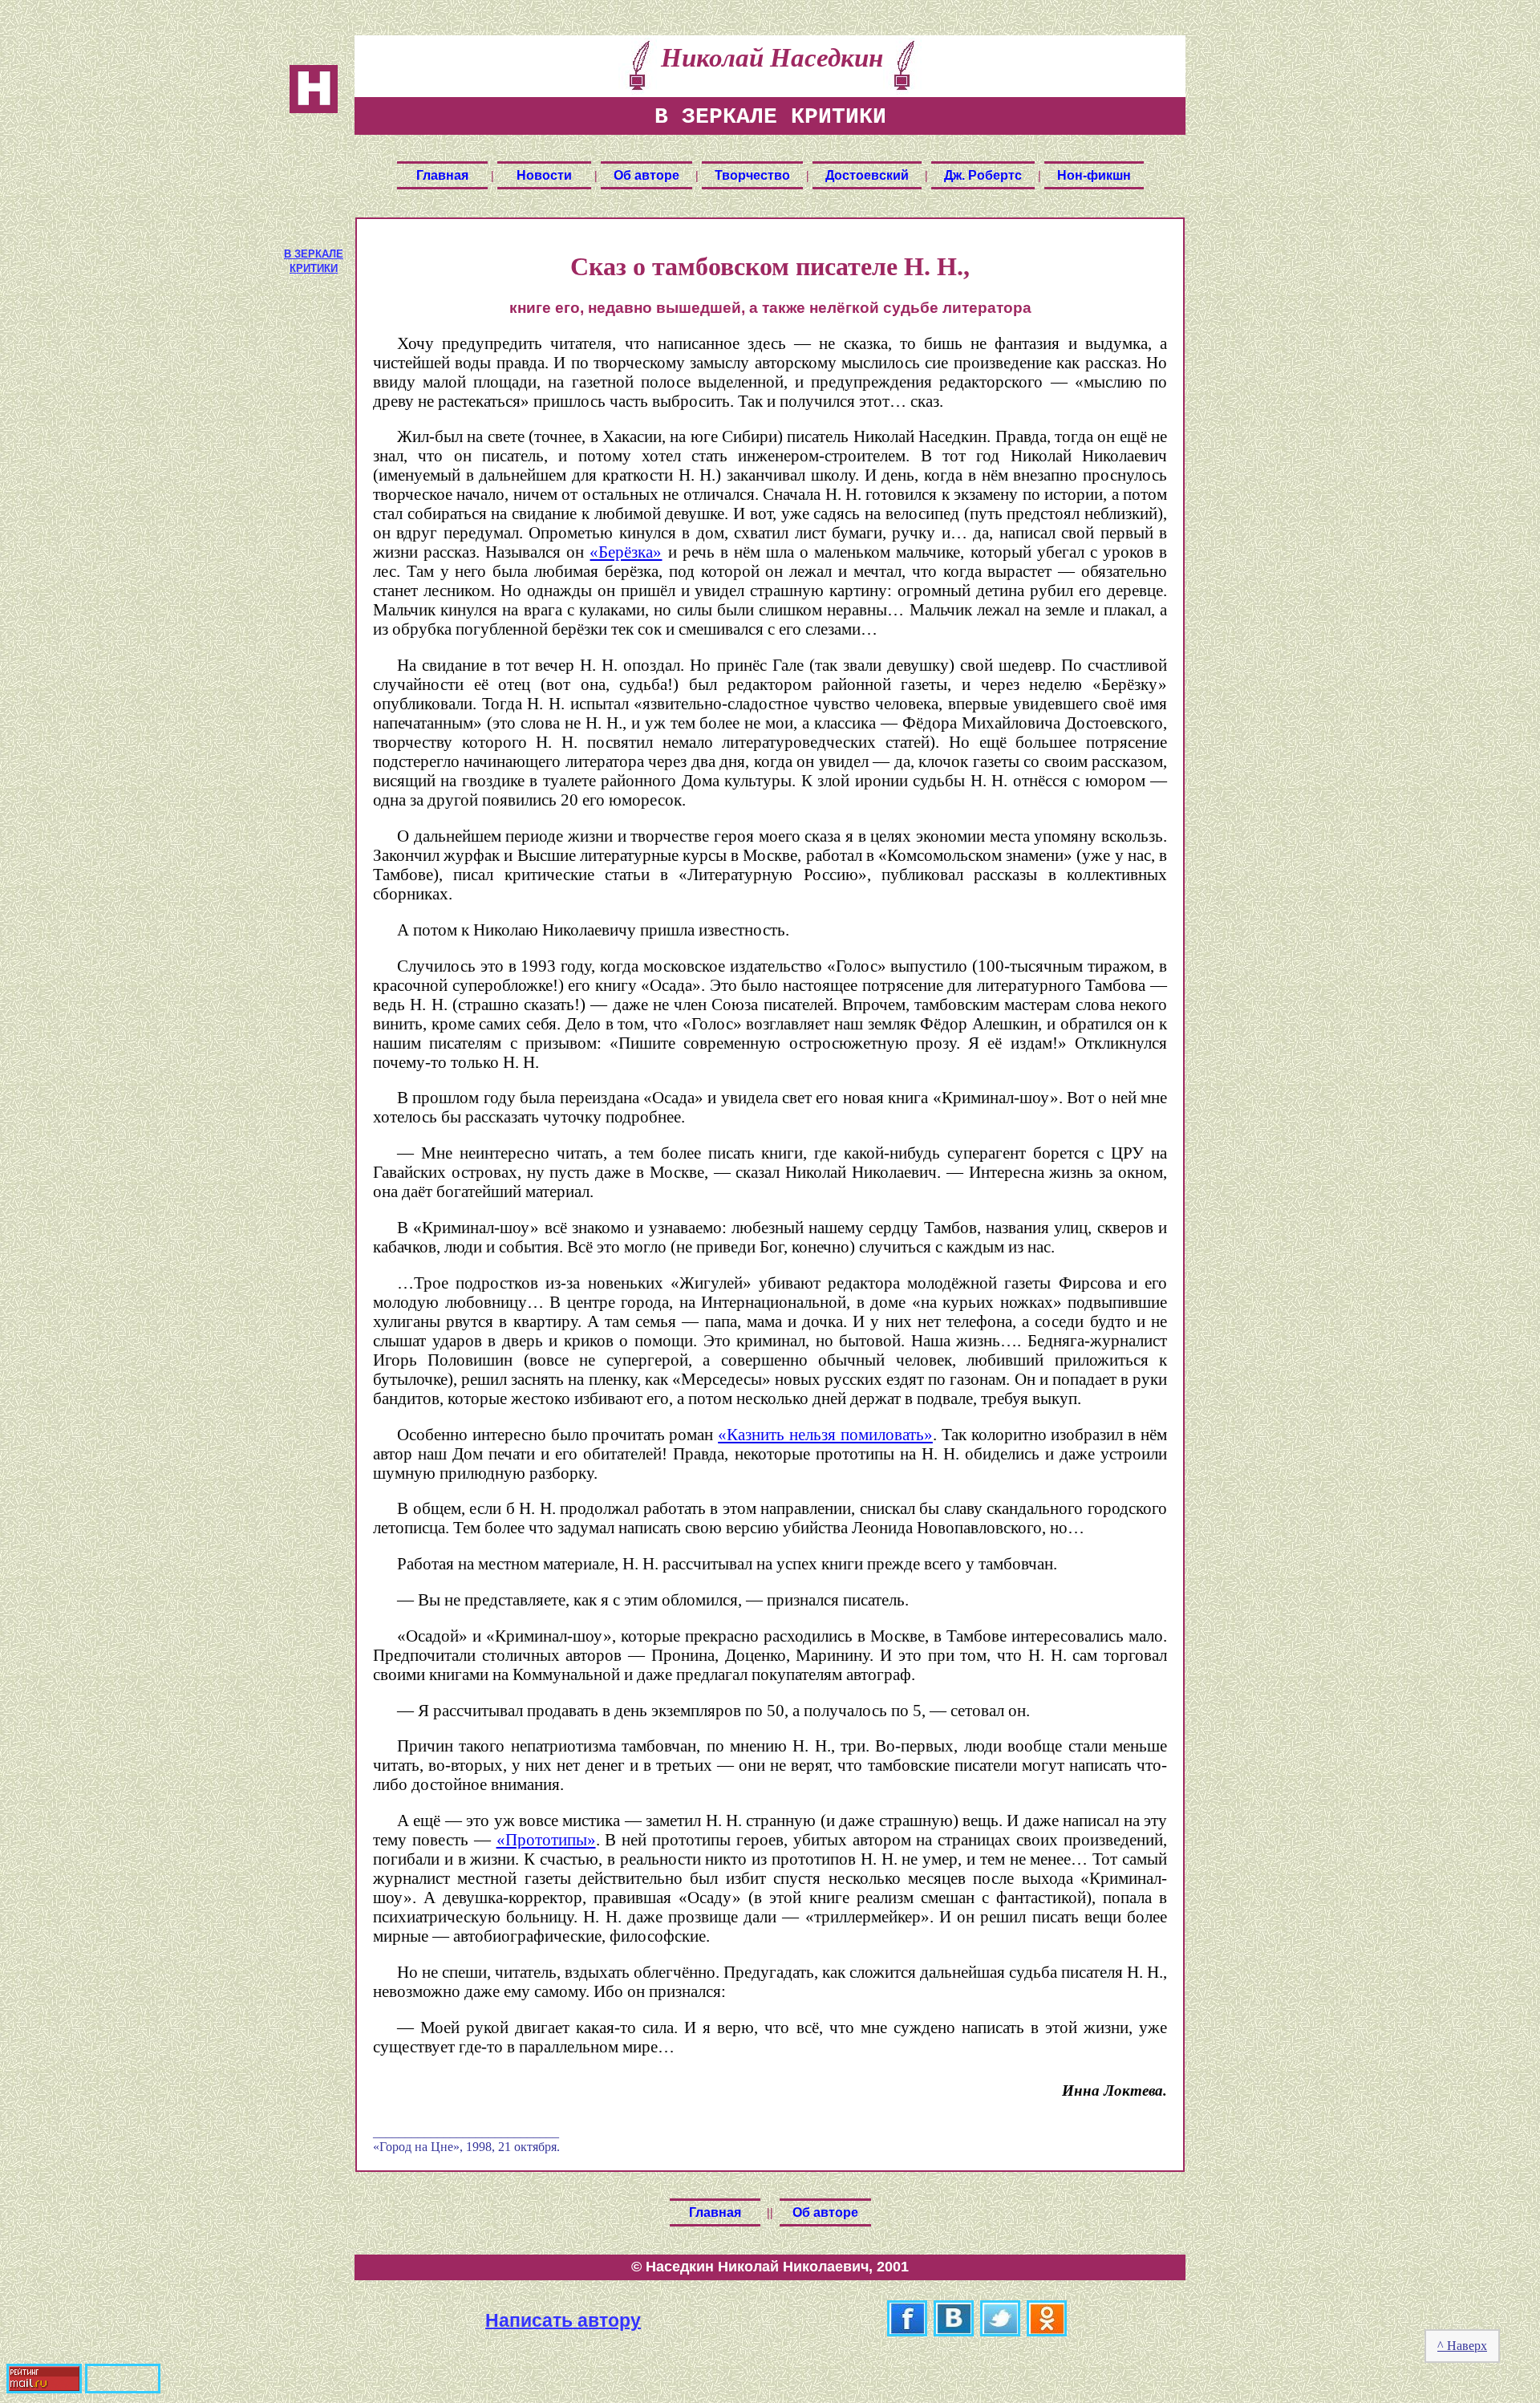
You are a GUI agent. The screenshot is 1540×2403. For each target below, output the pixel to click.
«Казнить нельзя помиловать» (825, 1434)
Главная (442, 175)
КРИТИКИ (314, 268)
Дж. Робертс (983, 175)
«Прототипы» (546, 1839)
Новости (544, 175)
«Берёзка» (626, 552)
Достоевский (867, 175)
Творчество (752, 175)
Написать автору (563, 2320)
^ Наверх (1462, 2346)
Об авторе (646, 175)
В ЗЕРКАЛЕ (314, 254)
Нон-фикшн (1094, 175)
